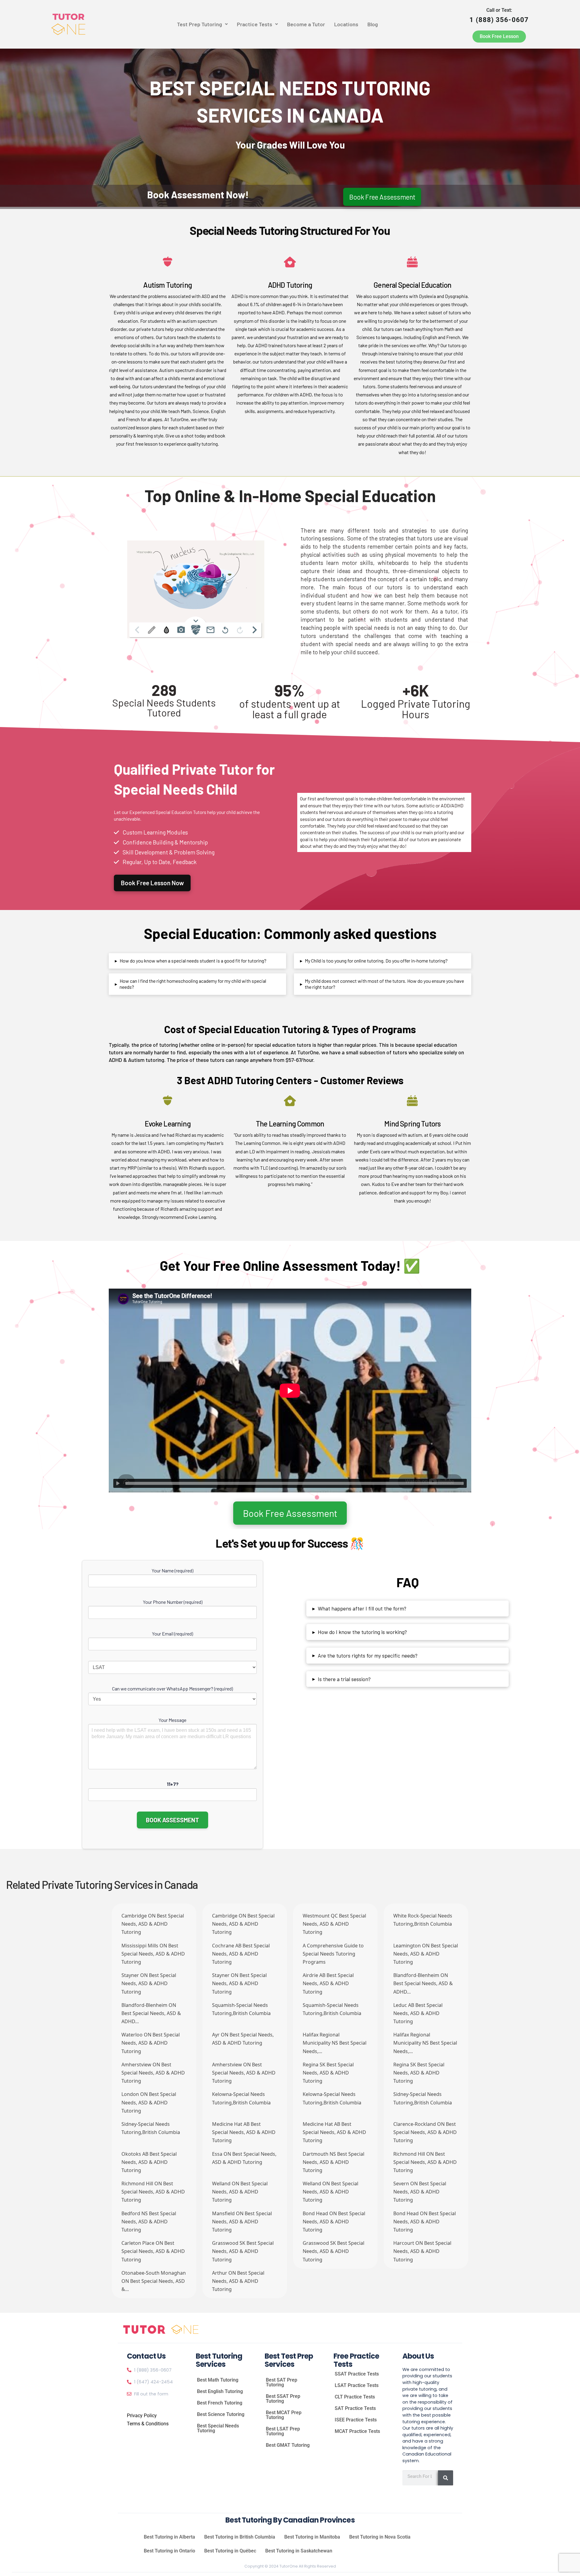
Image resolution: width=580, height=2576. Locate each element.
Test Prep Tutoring (200, 24)
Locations (346, 24)
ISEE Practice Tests (356, 2420)
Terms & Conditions (148, 2424)
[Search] (446, 2478)
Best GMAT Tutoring (288, 2445)
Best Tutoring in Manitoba (312, 2537)
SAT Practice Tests (355, 2408)
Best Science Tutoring (221, 2414)
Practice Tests (255, 24)
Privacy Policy (142, 2416)
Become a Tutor (306, 24)
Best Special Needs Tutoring (218, 2428)
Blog (373, 24)
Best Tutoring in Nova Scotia (380, 2537)
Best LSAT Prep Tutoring (283, 2431)
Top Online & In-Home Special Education (290, 496)
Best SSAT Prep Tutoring (283, 2399)
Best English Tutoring (220, 2391)
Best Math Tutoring (218, 2380)
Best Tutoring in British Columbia (240, 2537)
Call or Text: (499, 15)
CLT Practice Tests (355, 2397)
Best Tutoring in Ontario (169, 2551)
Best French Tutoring (220, 2403)
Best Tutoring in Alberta (169, 2537)
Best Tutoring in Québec (230, 2551)
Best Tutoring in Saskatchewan (299, 2551)
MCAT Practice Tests (357, 2431)
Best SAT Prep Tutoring (282, 2382)
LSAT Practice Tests (357, 2385)
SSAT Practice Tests (357, 2374)
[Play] (118, 1483)
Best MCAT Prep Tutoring (284, 2415)
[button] (202, 24)
